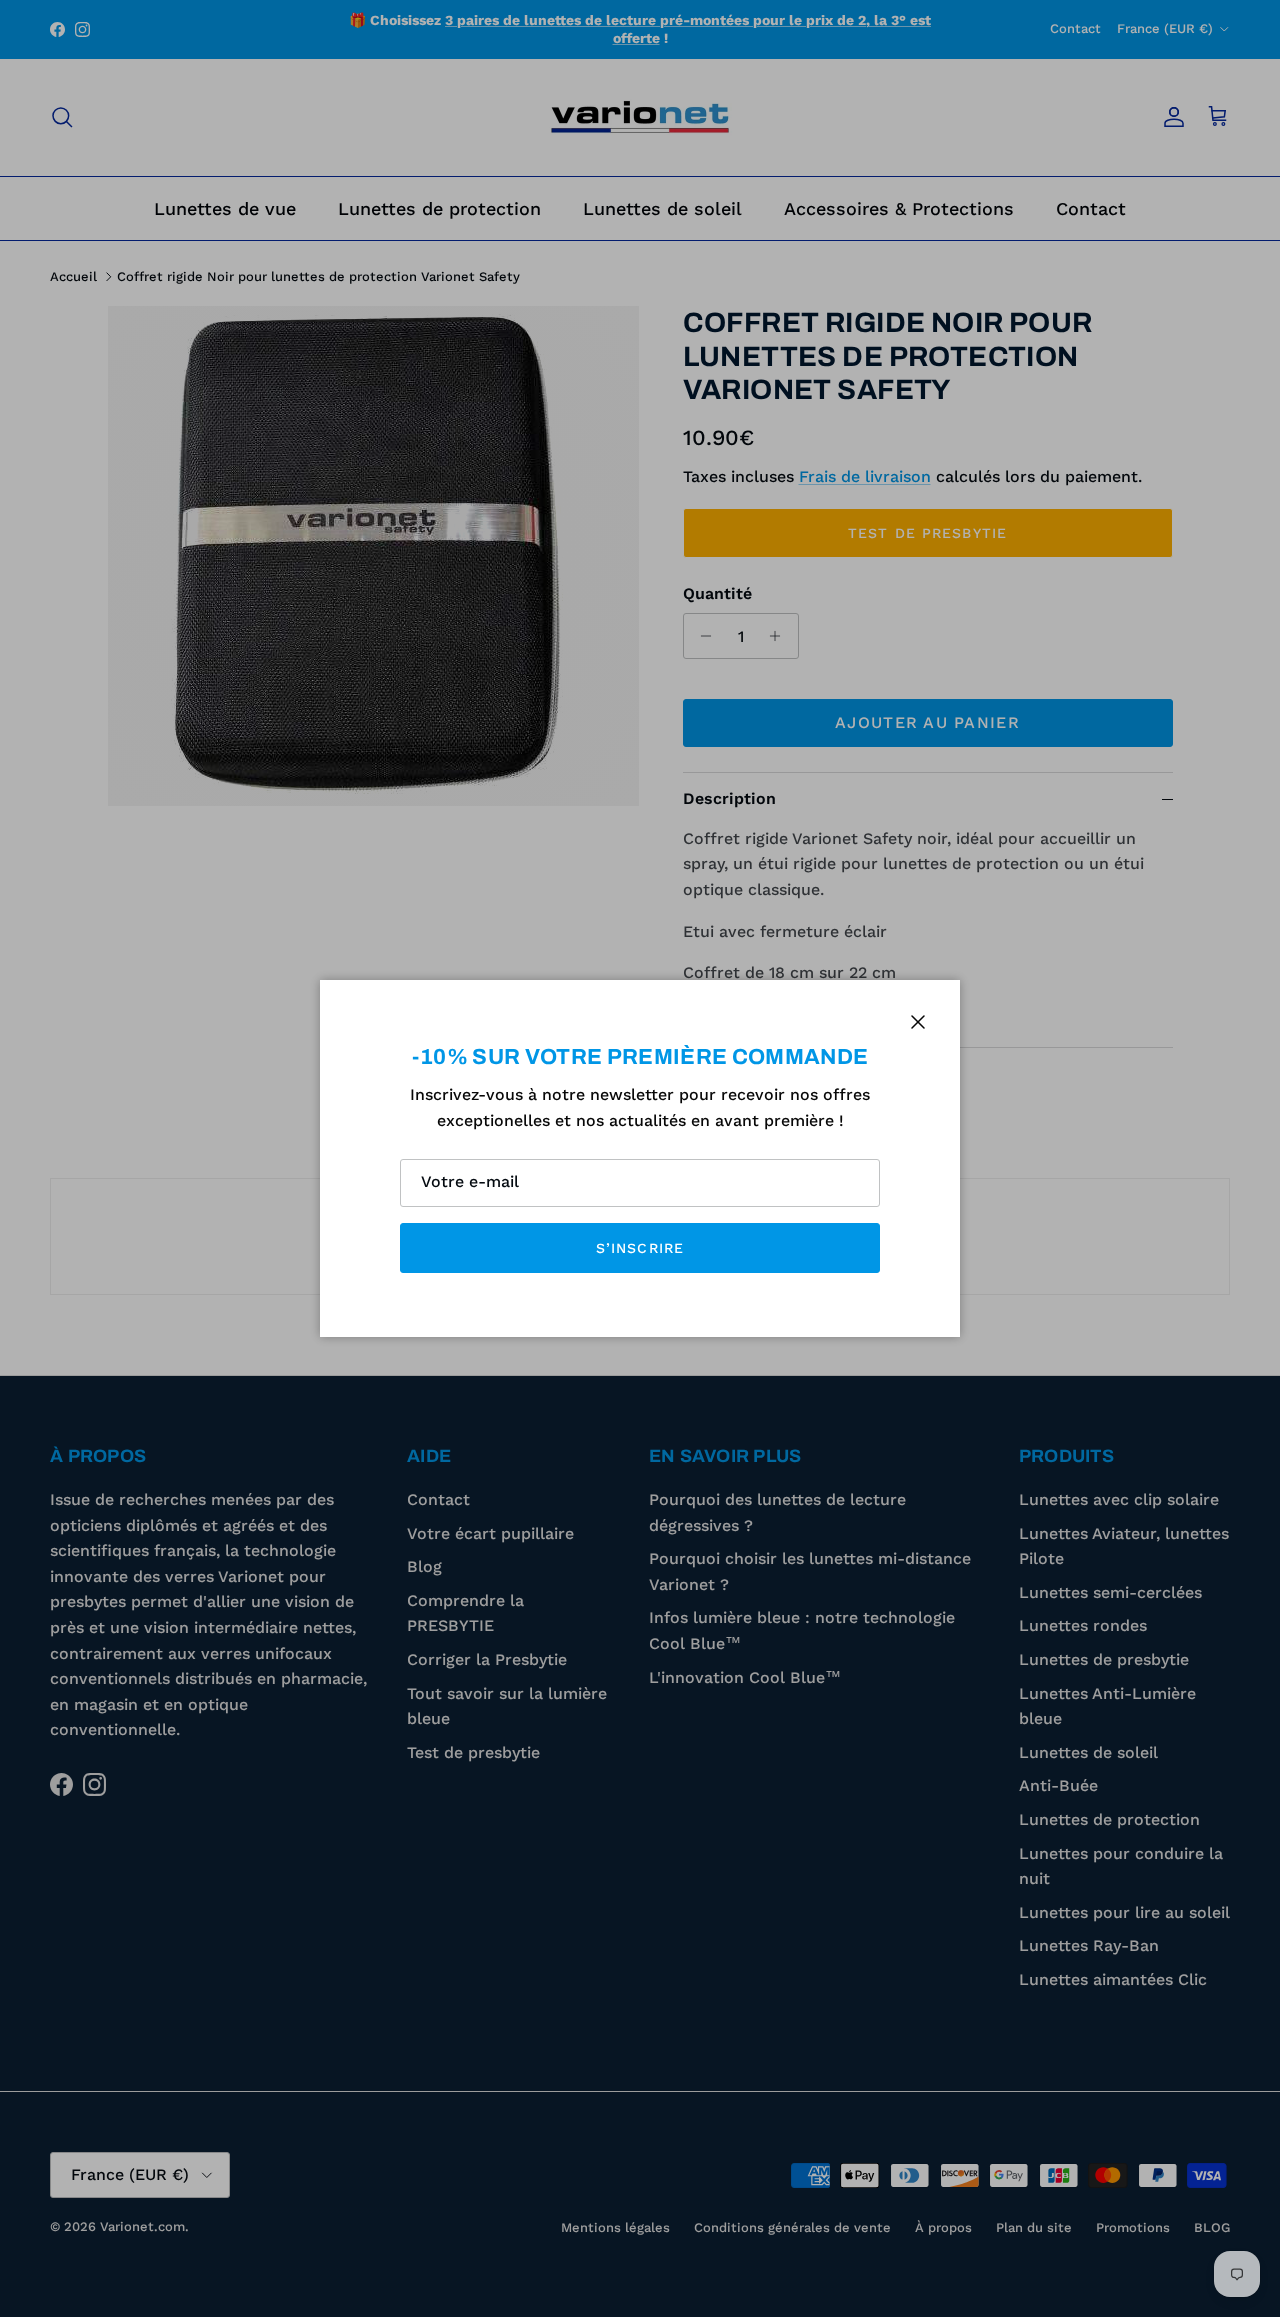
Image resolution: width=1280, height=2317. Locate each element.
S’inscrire (640, 1248)
